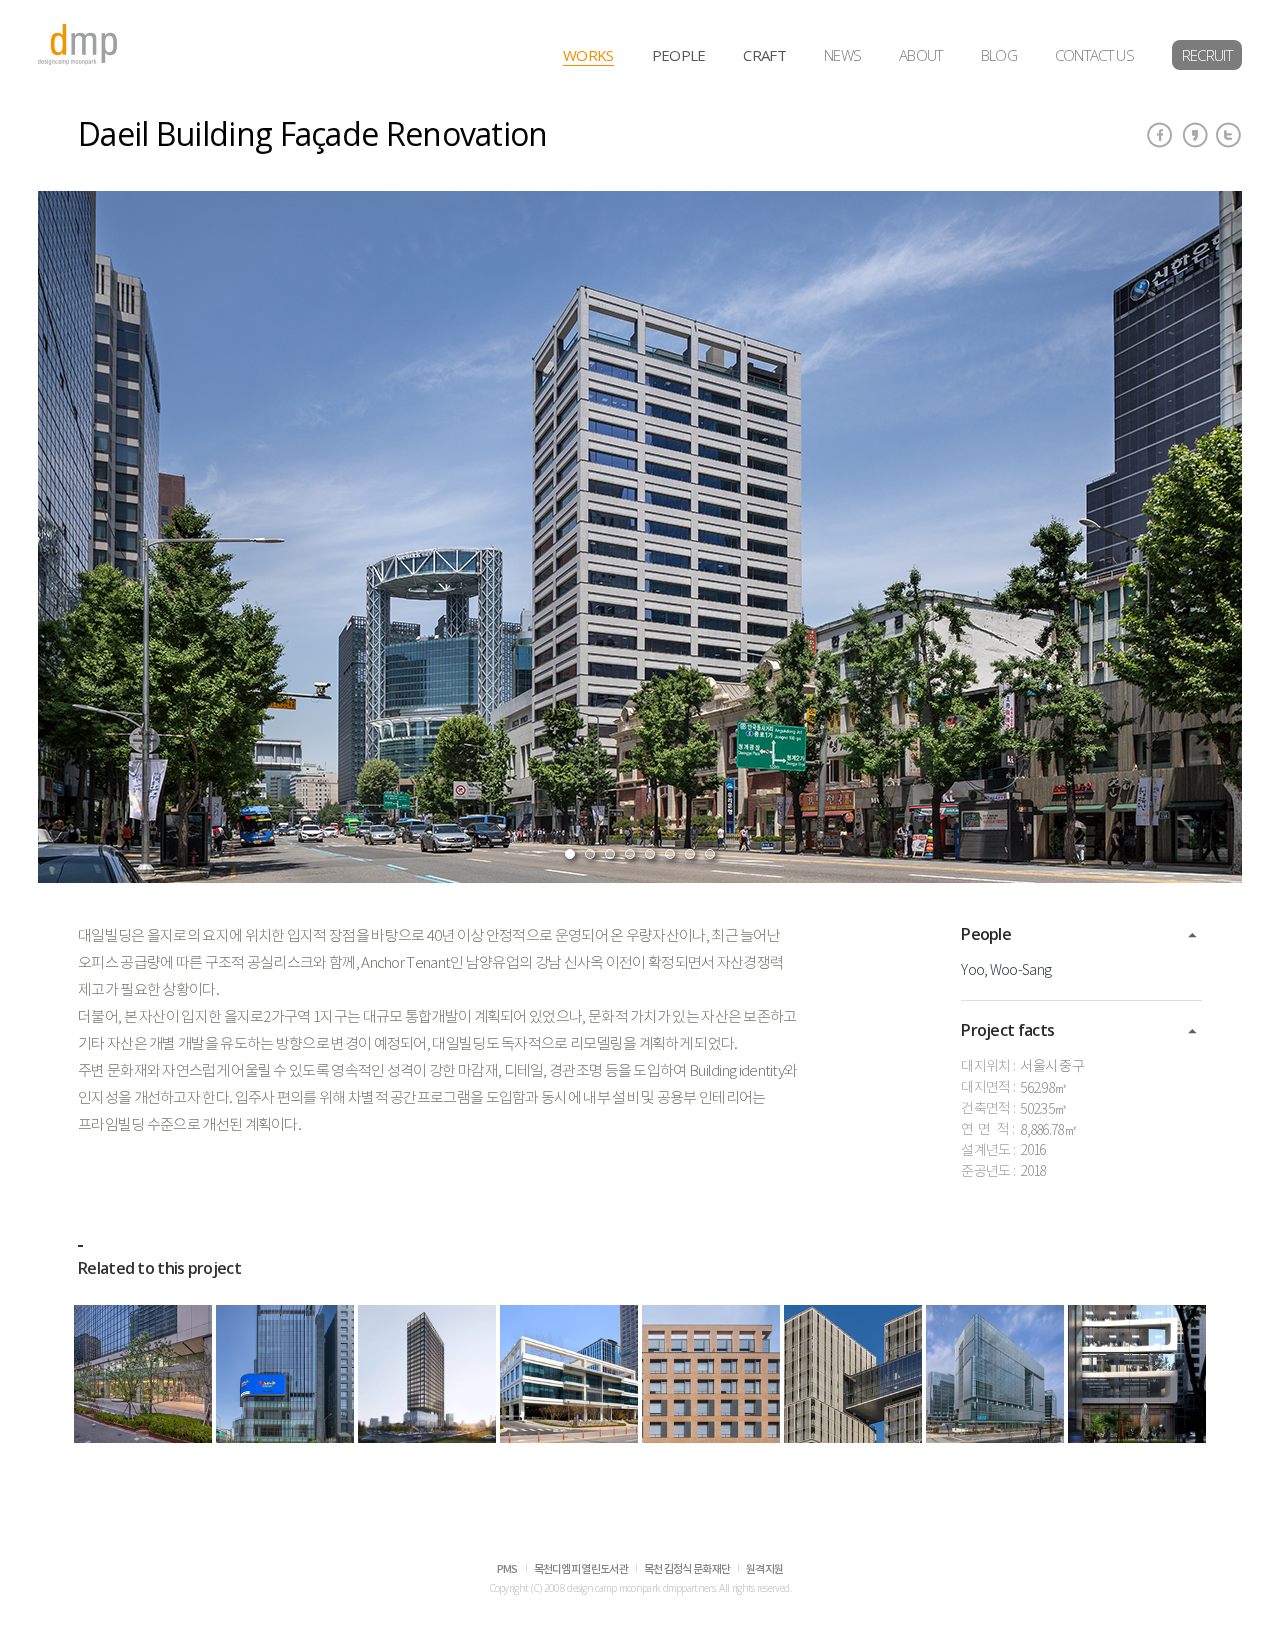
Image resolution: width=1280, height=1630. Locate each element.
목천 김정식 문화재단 (687, 1569)
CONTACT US (1094, 55)
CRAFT (764, 55)
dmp (78, 44)
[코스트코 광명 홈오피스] (569, 1374)
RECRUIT (1207, 55)
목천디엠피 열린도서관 (581, 1569)
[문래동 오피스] (427, 1374)
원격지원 (764, 1569)
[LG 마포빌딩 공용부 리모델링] (143, 1374)
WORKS (588, 55)
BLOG (999, 55)
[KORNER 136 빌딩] (285, 1374)
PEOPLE (679, 55)
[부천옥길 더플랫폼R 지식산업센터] (711, 1374)
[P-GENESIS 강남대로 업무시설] (1137, 1374)
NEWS (842, 55)
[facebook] (1160, 135)
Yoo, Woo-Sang (1006, 971)
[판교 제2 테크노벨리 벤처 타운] (995, 1374)
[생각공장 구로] (853, 1374)
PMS (507, 1569)
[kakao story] (1195, 135)
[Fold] (1192, 935)
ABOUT (921, 55)
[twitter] (1229, 135)
